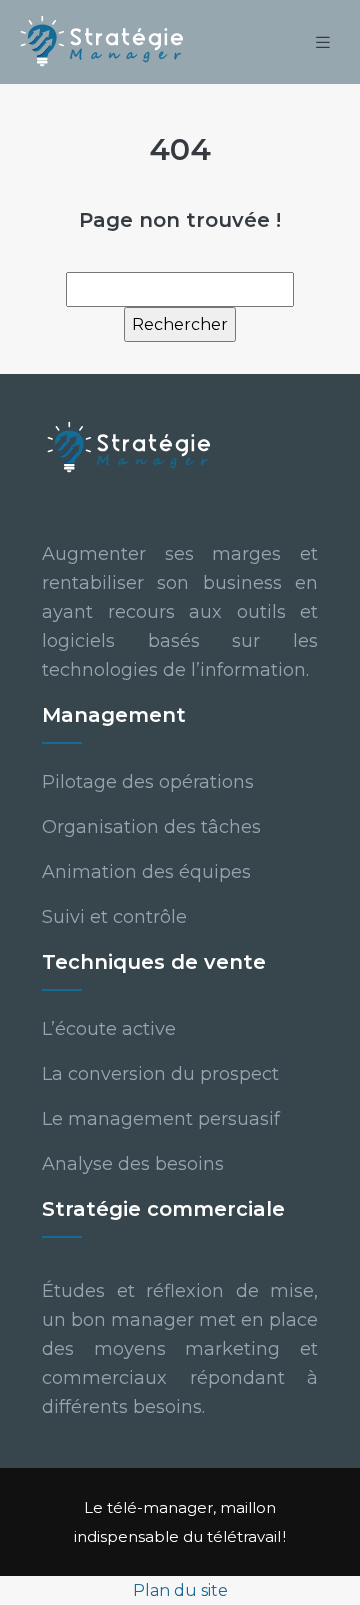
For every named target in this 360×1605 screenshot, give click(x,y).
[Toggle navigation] (323, 42)
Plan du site (180, 1590)
